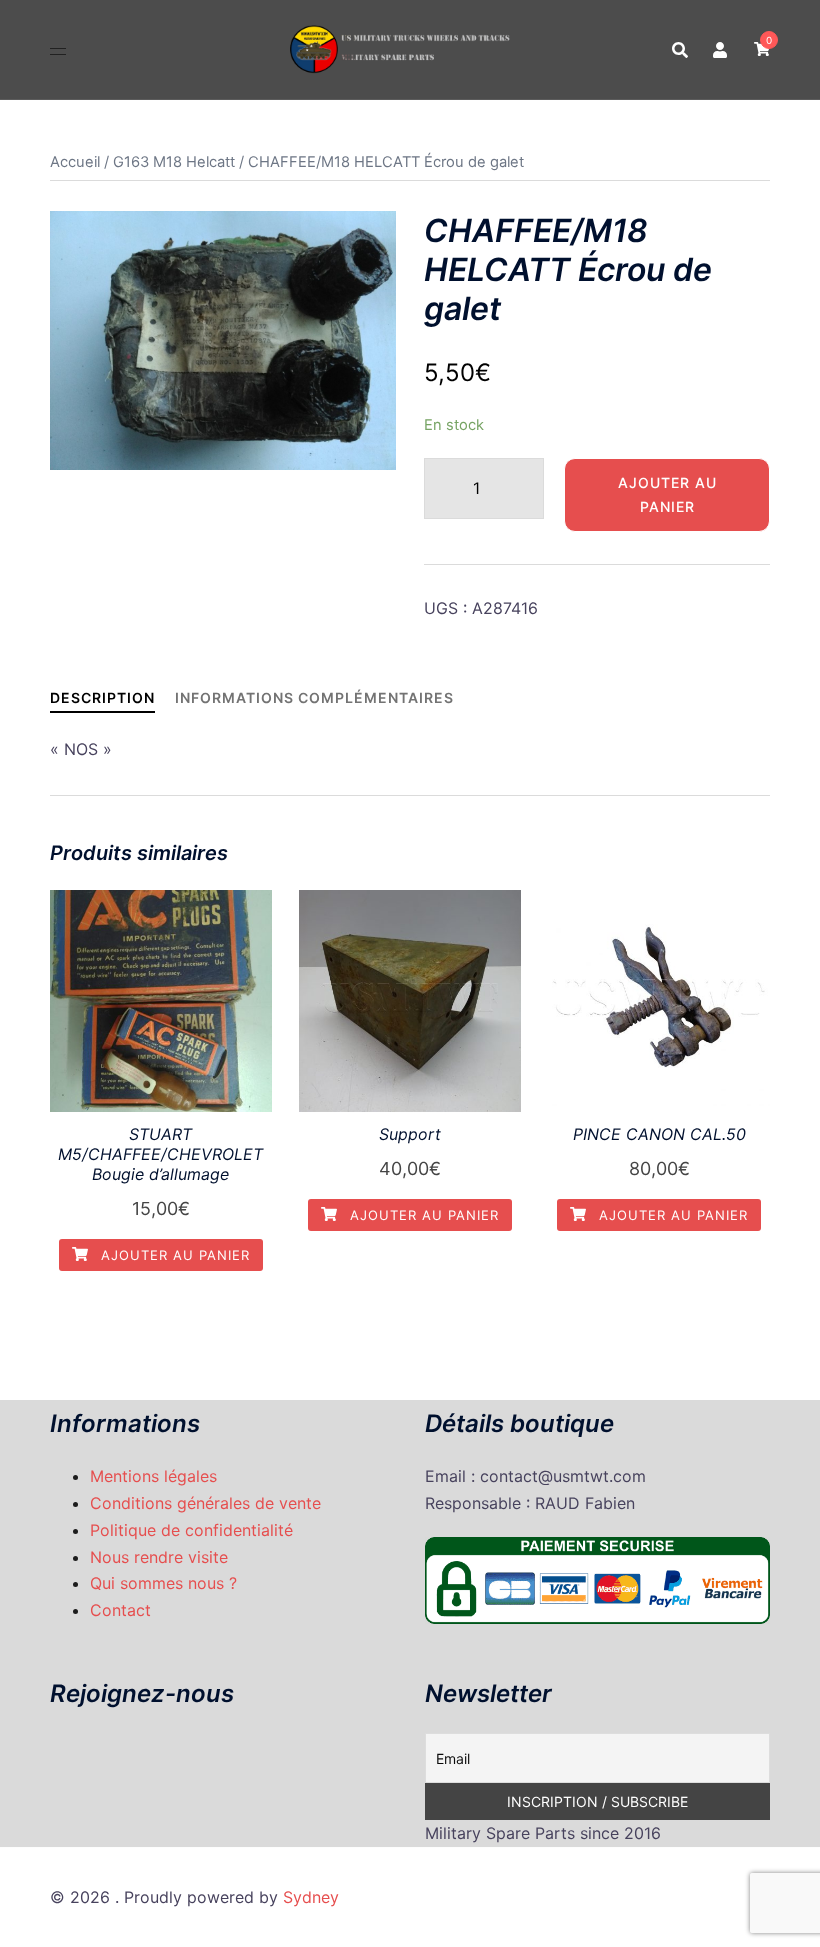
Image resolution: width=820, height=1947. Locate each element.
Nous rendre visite (159, 1557)
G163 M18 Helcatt (174, 162)
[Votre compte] (721, 49)
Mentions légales (153, 1476)
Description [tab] (102, 697)
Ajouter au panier (667, 494)
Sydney (311, 1897)
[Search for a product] (680, 50)
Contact (120, 1610)
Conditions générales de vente (205, 1503)
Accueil (75, 162)
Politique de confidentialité (191, 1530)
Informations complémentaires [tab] (314, 697)
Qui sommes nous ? (163, 1583)
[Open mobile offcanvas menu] (58, 49)
